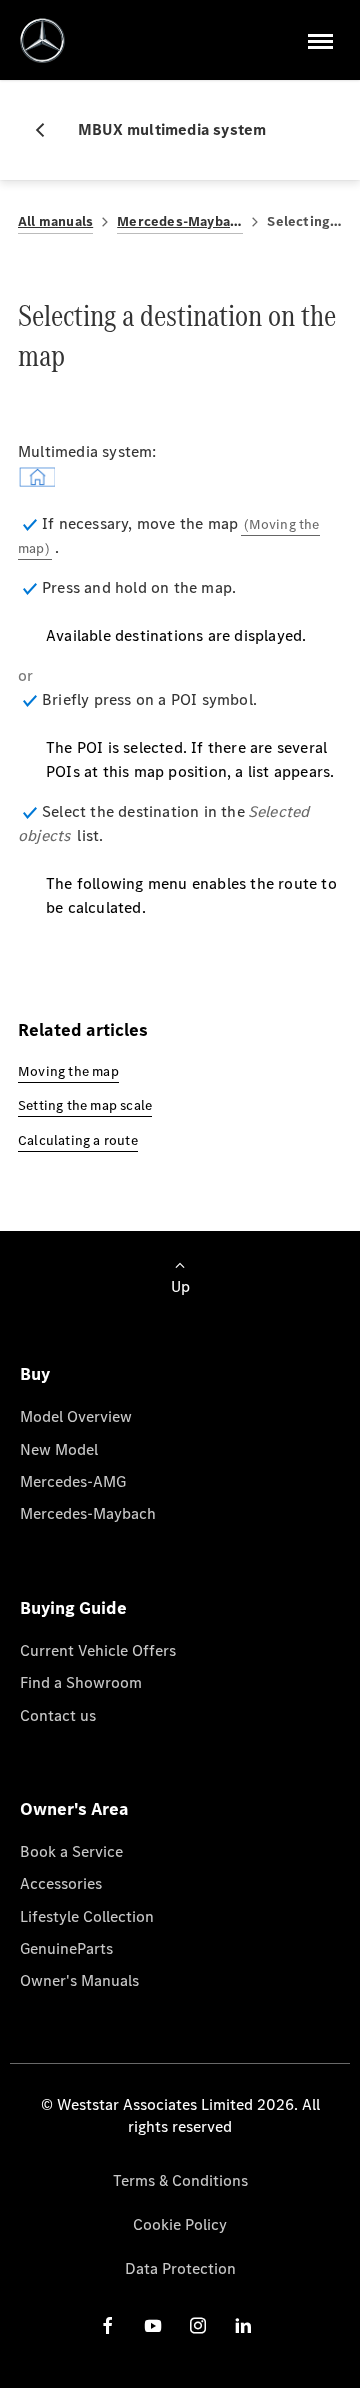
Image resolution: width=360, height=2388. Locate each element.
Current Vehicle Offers (98, 1650)
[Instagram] (198, 2325)
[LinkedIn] (243, 2325)
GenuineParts (66, 1948)
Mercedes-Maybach (88, 1513)
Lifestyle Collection (87, 1916)
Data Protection (180, 2268)
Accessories (61, 1883)
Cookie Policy (180, 2224)
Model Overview (76, 1416)
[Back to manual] (48, 130)
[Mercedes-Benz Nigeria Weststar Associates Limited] (42, 40)
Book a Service (71, 1851)
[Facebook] (108, 2325)
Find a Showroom (81, 1682)
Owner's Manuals (79, 1980)
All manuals (55, 221)
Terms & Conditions (180, 2180)
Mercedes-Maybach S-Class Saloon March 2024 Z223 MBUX (180, 221)
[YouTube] (153, 2325)
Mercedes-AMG (73, 1481)
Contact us (58, 1715)
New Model (59, 1449)
